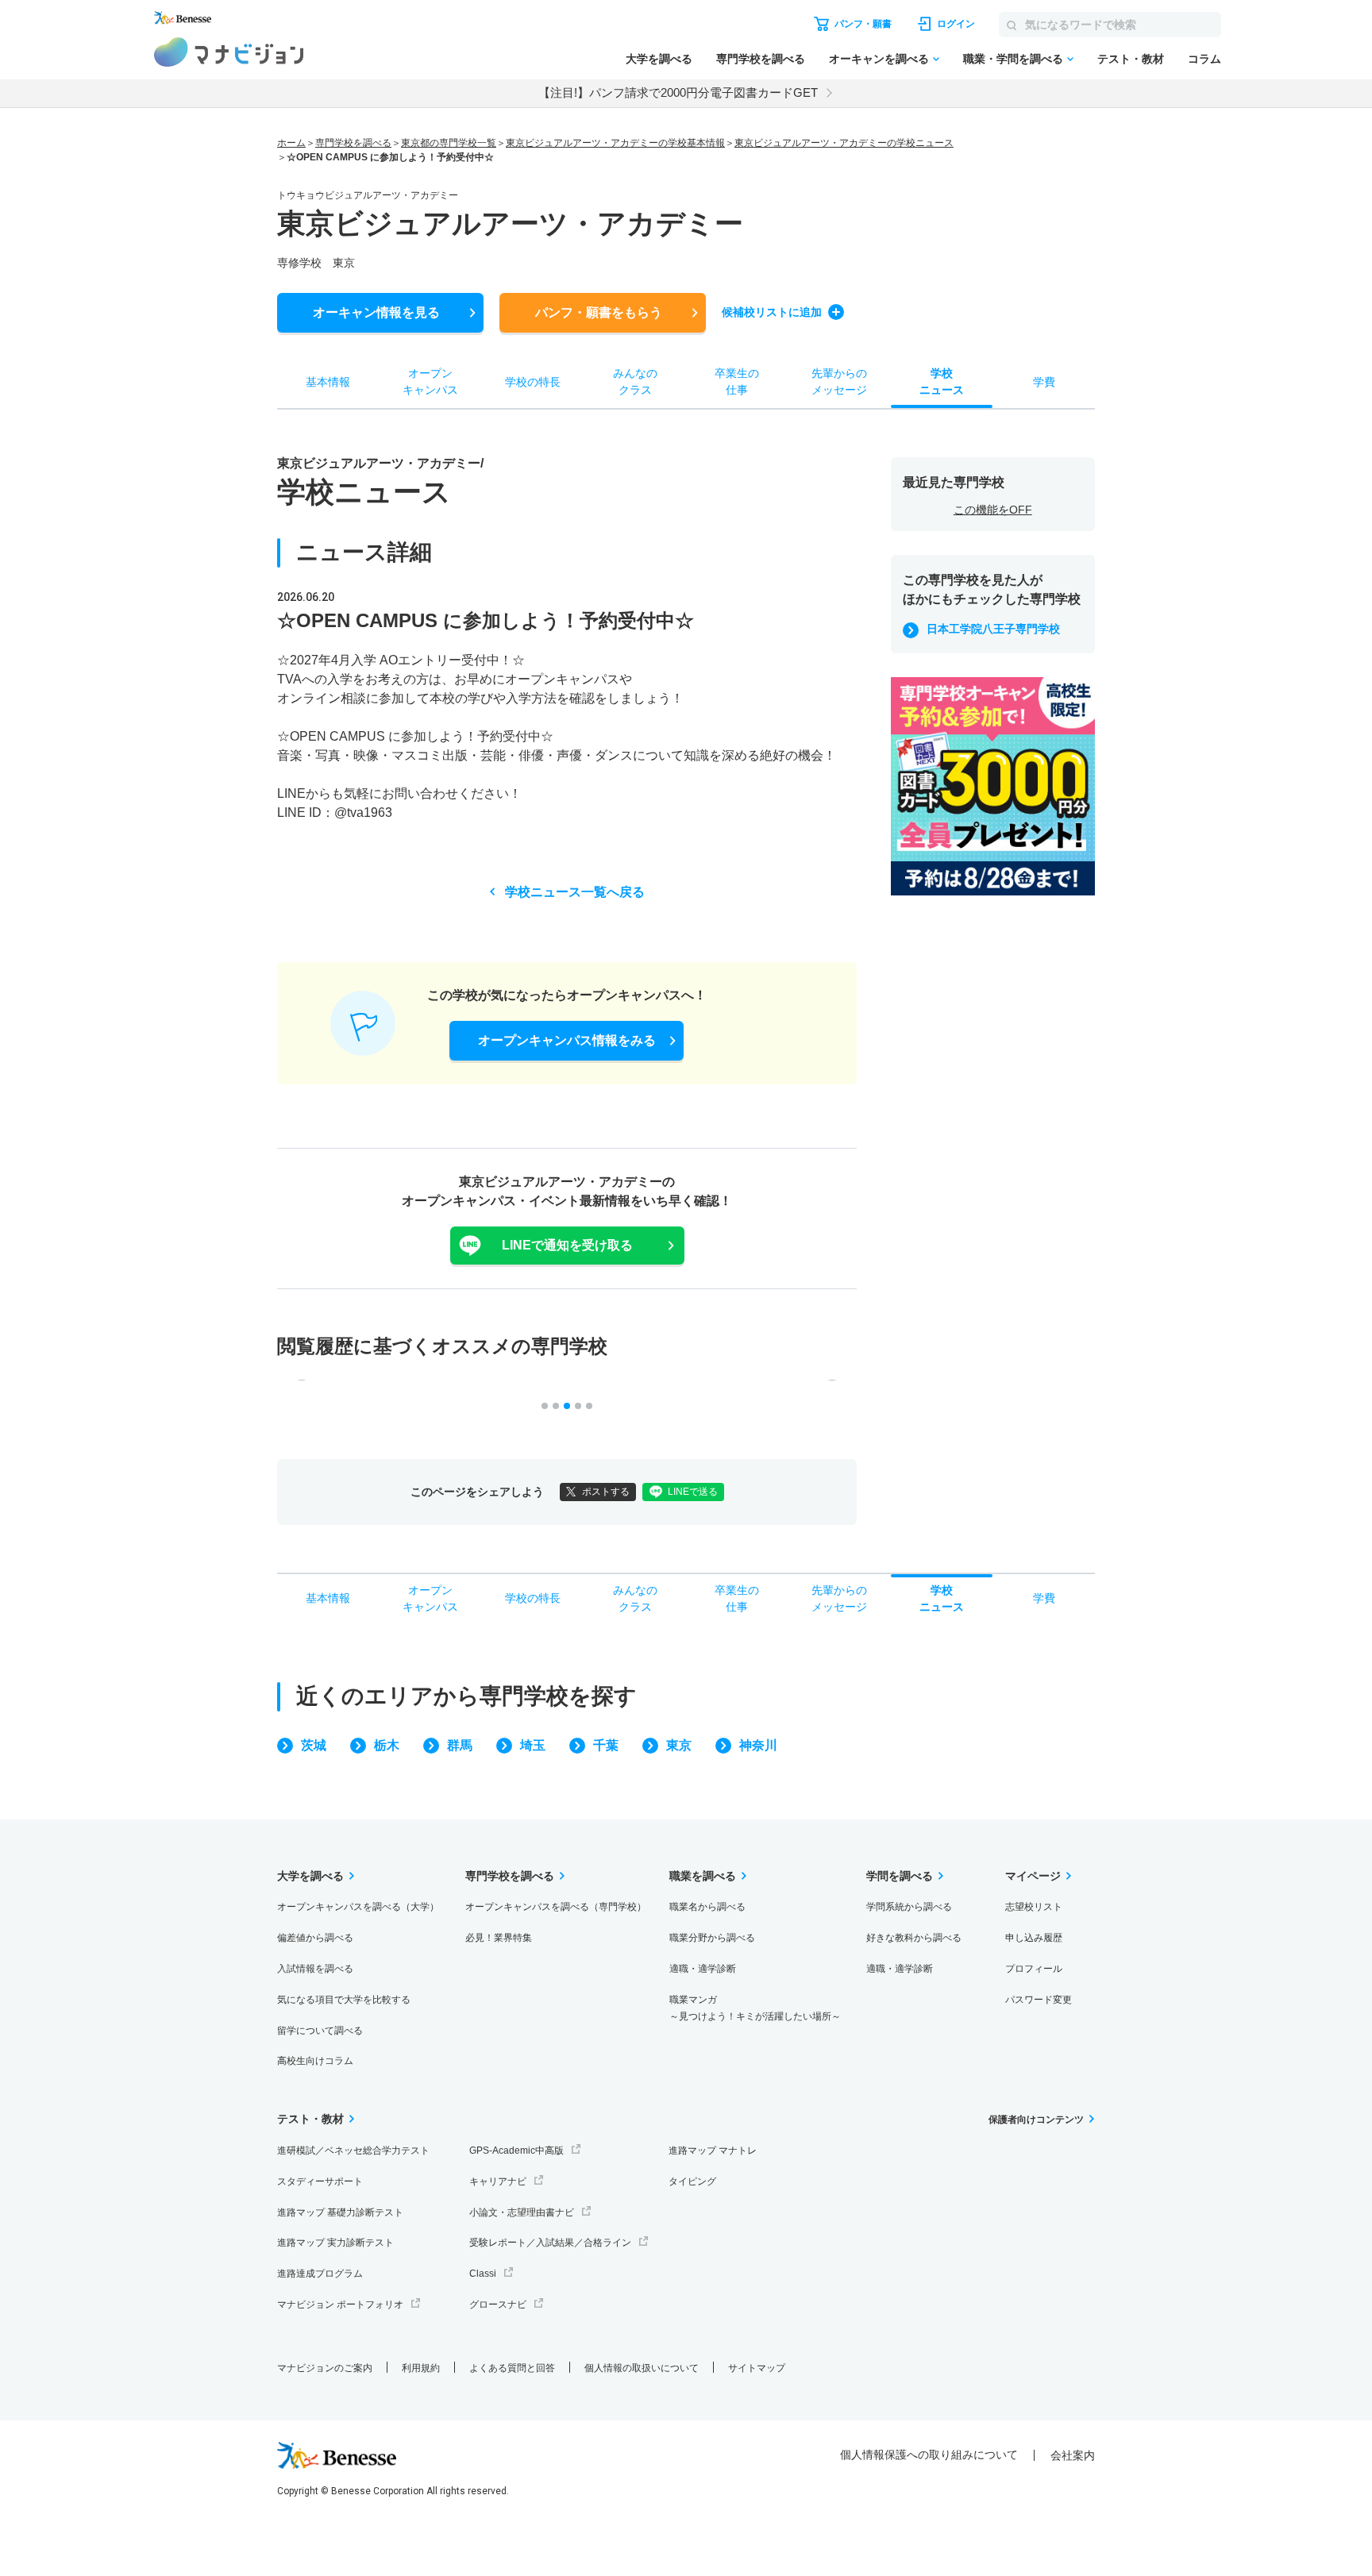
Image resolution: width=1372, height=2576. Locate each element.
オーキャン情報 (376, 312)
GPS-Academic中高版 (516, 2151)
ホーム (291, 143)
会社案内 (1073, 2455)
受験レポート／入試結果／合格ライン (550, 2243)
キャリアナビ (498, 2181)
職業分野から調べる (712, 1938)
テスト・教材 (1131, 59)
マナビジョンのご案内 (325, 2368)
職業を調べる (703, 1876)
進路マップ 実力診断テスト (335, 2243)
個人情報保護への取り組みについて (929, 2455)
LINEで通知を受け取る (567, 1245)
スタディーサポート (320, 2181)
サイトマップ (757, 2368)
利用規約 (421, 2368)
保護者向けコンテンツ (1036, 2120)
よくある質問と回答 (512, 2368)
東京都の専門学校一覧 (449, 143)
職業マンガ (755, 2008)
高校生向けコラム (315, 2061)
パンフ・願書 (599, 312)
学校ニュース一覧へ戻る (575, 892)
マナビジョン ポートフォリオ (340, 2305)
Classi (483, 2274)
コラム (1204, 59)
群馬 (460, 1745)
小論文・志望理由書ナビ (522, 2212)
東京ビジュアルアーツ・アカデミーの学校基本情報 (615, 143)
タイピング (692, 2181)
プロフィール (1034, 1969)
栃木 (387, 1745)
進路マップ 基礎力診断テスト (340, 2212)
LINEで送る (693, 1492)
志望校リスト (1034, 1907)
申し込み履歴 (1034, 1938)
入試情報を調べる (315, 1969)
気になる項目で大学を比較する (344, 2000)
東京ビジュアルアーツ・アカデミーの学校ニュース (844, 143)
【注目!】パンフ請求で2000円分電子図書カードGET (678, 92)
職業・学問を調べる (1013, 59)
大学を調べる (659, 59)
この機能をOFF (993, 510)
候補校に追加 (772, 312)
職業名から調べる (707, 1907)
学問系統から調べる (909, 1907)
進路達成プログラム (320, 2274)
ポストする (606, 1492)
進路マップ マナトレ (713, 2151)
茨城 (314, 1745)
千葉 (606, 1745)
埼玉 (533, 1745)
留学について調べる (320, 2031)
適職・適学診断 (703, 1969)
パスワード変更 (1039, 2000)
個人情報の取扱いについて (642, 2368)
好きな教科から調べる (914, 1938)
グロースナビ (498, 2305)
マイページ (1033, 1876)
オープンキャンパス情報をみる (567, 1040)
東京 (679, 1745)
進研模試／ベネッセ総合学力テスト (353, 2151)
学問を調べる (900, 1876)
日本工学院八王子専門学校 (993, 629)
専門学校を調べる (761, 59)
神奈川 (758, 1745)
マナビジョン (229, 52)
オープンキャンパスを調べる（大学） (358, 1907)
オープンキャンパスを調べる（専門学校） (556, 1907)
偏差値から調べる (315, 1938)
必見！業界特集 (499, 1938)
